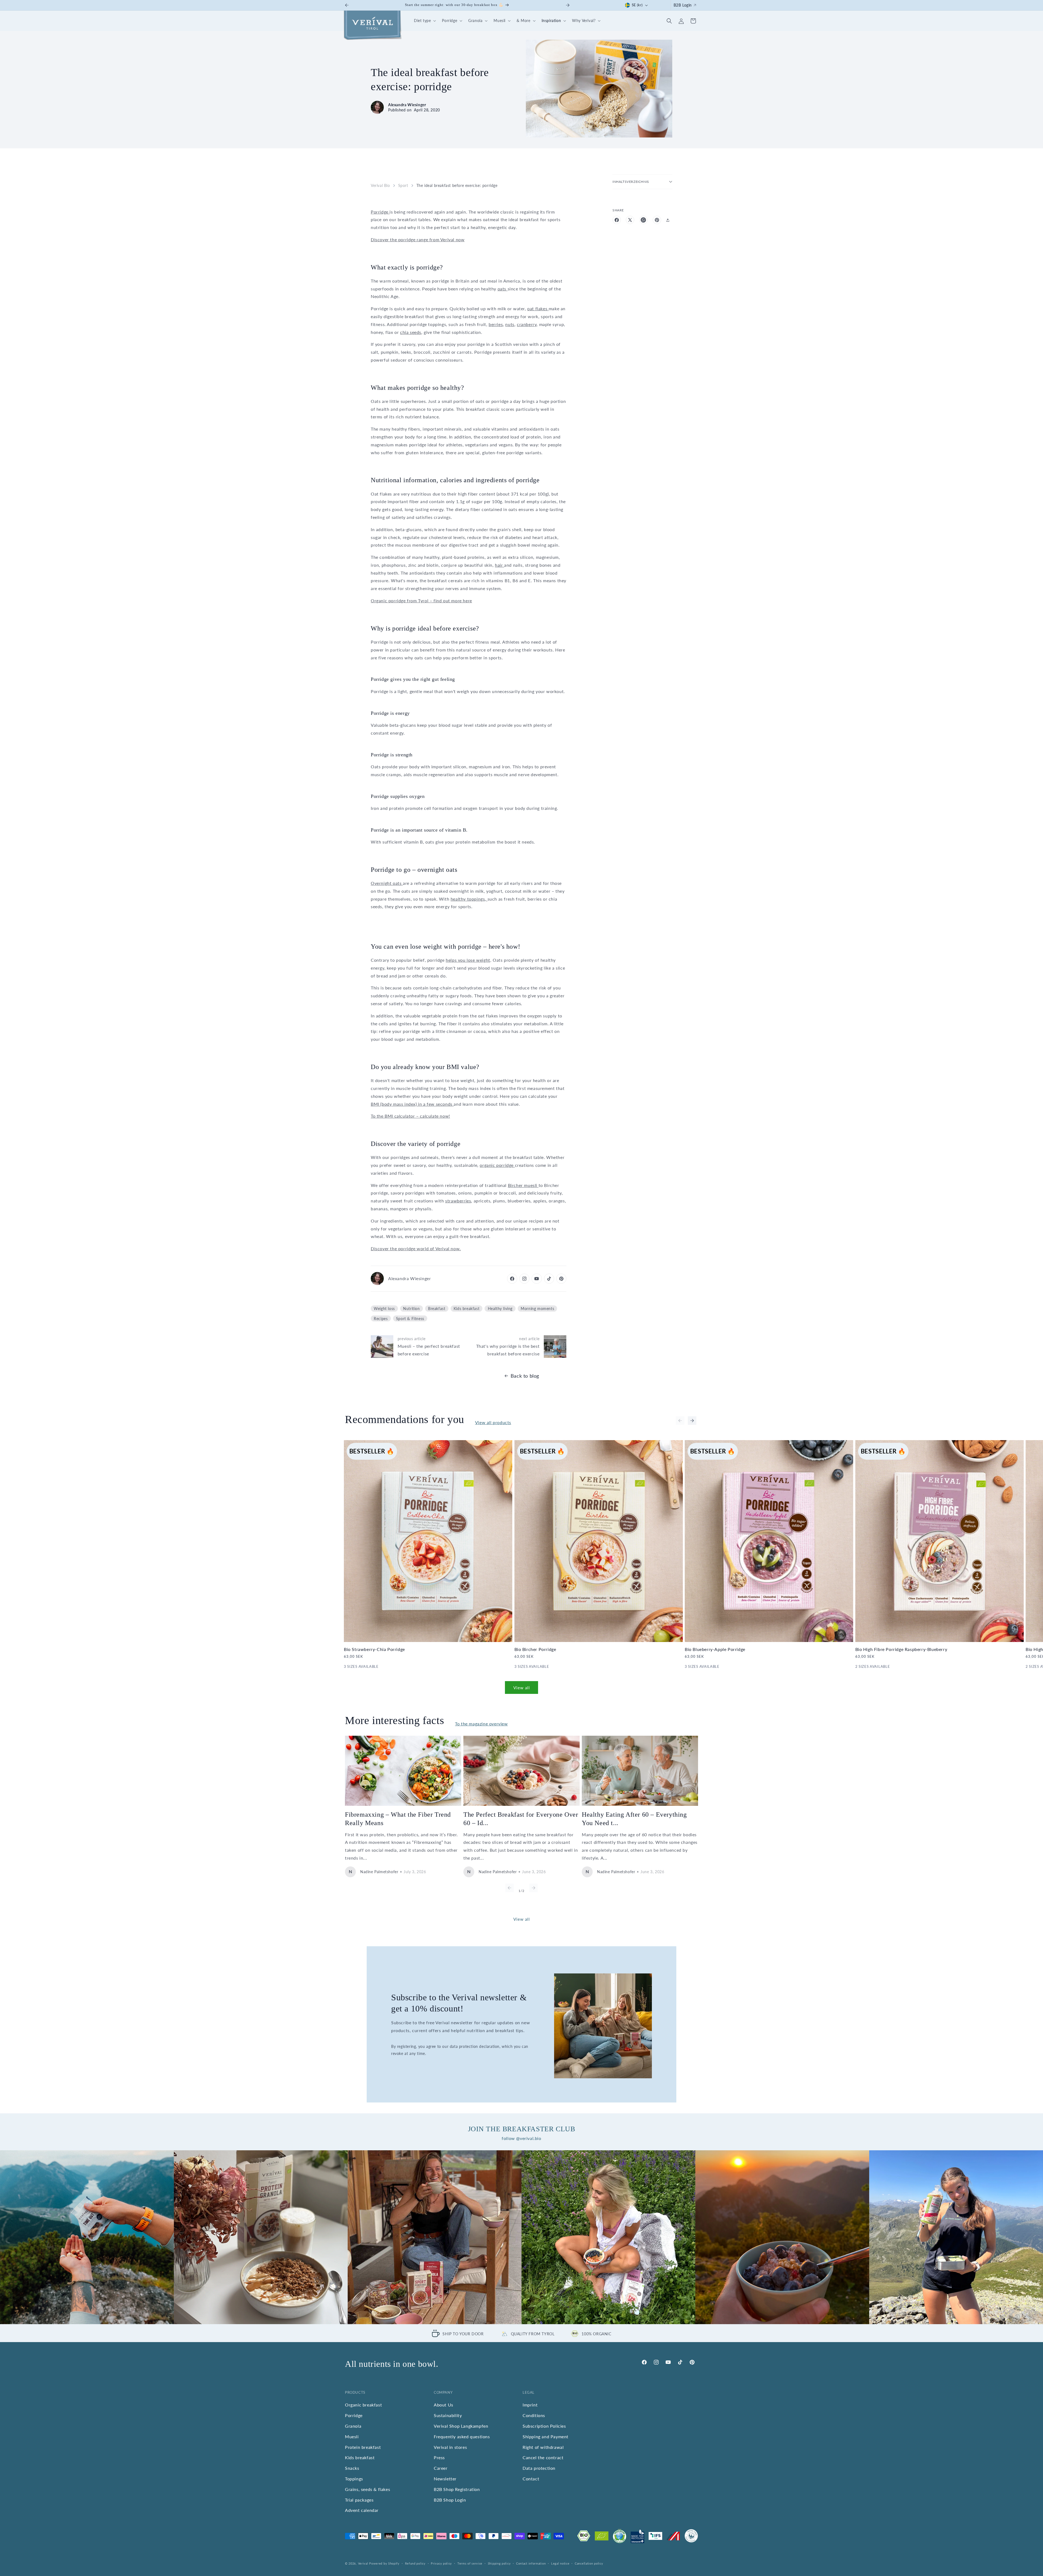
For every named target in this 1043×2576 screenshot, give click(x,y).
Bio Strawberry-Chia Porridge (374, 1649)
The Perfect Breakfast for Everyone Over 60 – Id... (521, 1819)
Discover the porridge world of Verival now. (416, 1248)
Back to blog (525, 1376)
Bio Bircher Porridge (535, 1649)
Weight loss (384, 1309)
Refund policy (415, 2563)
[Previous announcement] (347, 5)
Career (441, 2468)
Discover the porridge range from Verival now (418, 239)
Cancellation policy (589, 2563)
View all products (493, 1422)
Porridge (380, 212)
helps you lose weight (468, 960)
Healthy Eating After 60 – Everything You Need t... (634, 1819)
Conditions (534, 2415)
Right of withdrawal (543, 2447)
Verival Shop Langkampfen (461, 2426)
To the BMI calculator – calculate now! (410, 1116)
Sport (403, 185)
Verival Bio (380, 185)
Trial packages (359, 2500)
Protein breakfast (363, 2447)
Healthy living (500, 1309)
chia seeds (411, 332)
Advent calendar (362, 2510)
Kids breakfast (466, 1309)
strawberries (458, 1201)
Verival (363, 2563)
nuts (510, 324)
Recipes (381, 1319)
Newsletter (445, 2478)
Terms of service (470, 2563)
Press (439, 2457)
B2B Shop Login (450, 2500)
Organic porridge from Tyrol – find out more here (421, 601)
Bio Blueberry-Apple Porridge (715, 1649)
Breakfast (437, 1309)
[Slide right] (692, 1421)
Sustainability (448, 2415)
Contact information (531, 2563)
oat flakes (538, 308)
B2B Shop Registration (457, 2489)
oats (503, 289)
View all (522, 1688)
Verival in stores (450, 2447)
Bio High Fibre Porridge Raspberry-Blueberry (901, 1649)
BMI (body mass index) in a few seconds (412, 1104)
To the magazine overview (481, 1724)
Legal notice (560, 2563)
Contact (531, 2478)
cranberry (527, 324)
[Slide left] (680, 1421)
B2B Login (683, 5)
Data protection (539, 2468)
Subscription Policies (544, 2426)
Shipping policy (499, 2563)
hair (499, 565)
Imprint (530, 2405)
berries (496, 324)
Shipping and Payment (546, 2436)
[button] (424, 21)
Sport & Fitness (410, 1319)
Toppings (354, 2478)
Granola (353, 2426)
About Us (444, 2405)
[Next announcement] (568, 5)
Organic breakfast (363, 2405)
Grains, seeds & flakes (367, 2489)
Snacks (352, 2468)
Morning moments (537, 1309)
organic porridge (497, 1165)
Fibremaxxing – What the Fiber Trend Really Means (398, 1819)
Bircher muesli (523, 1185)
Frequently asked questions (462, 2436)
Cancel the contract (543, 2457)
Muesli (352, 2436)
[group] (87, 2237)
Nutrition (411, 1309)
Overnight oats (387, 883)
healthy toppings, (469, 899)
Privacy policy (441, 2563)
